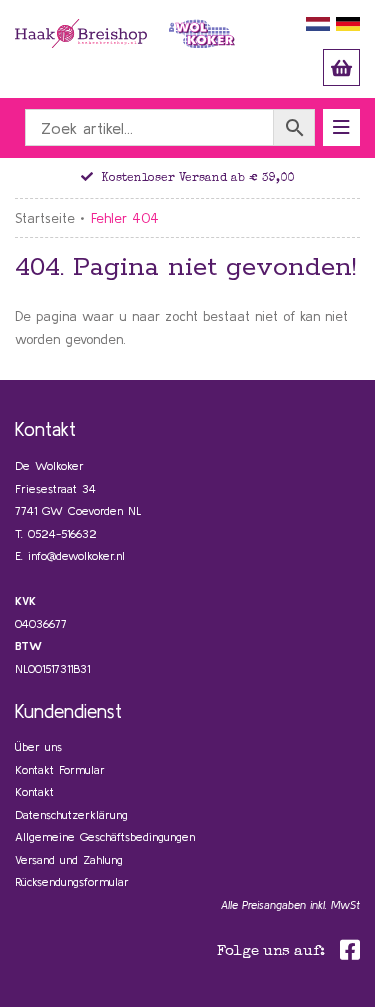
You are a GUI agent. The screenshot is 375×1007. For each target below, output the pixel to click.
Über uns (38, 746)
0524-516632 (62, 533)
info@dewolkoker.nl (76, 555)
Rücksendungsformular (72, 881)
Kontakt (34, 791)
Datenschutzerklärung (71, 814)
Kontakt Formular (60, 769)
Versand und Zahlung (69, 859)
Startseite (45, 218)
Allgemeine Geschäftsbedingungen (105, 836)
